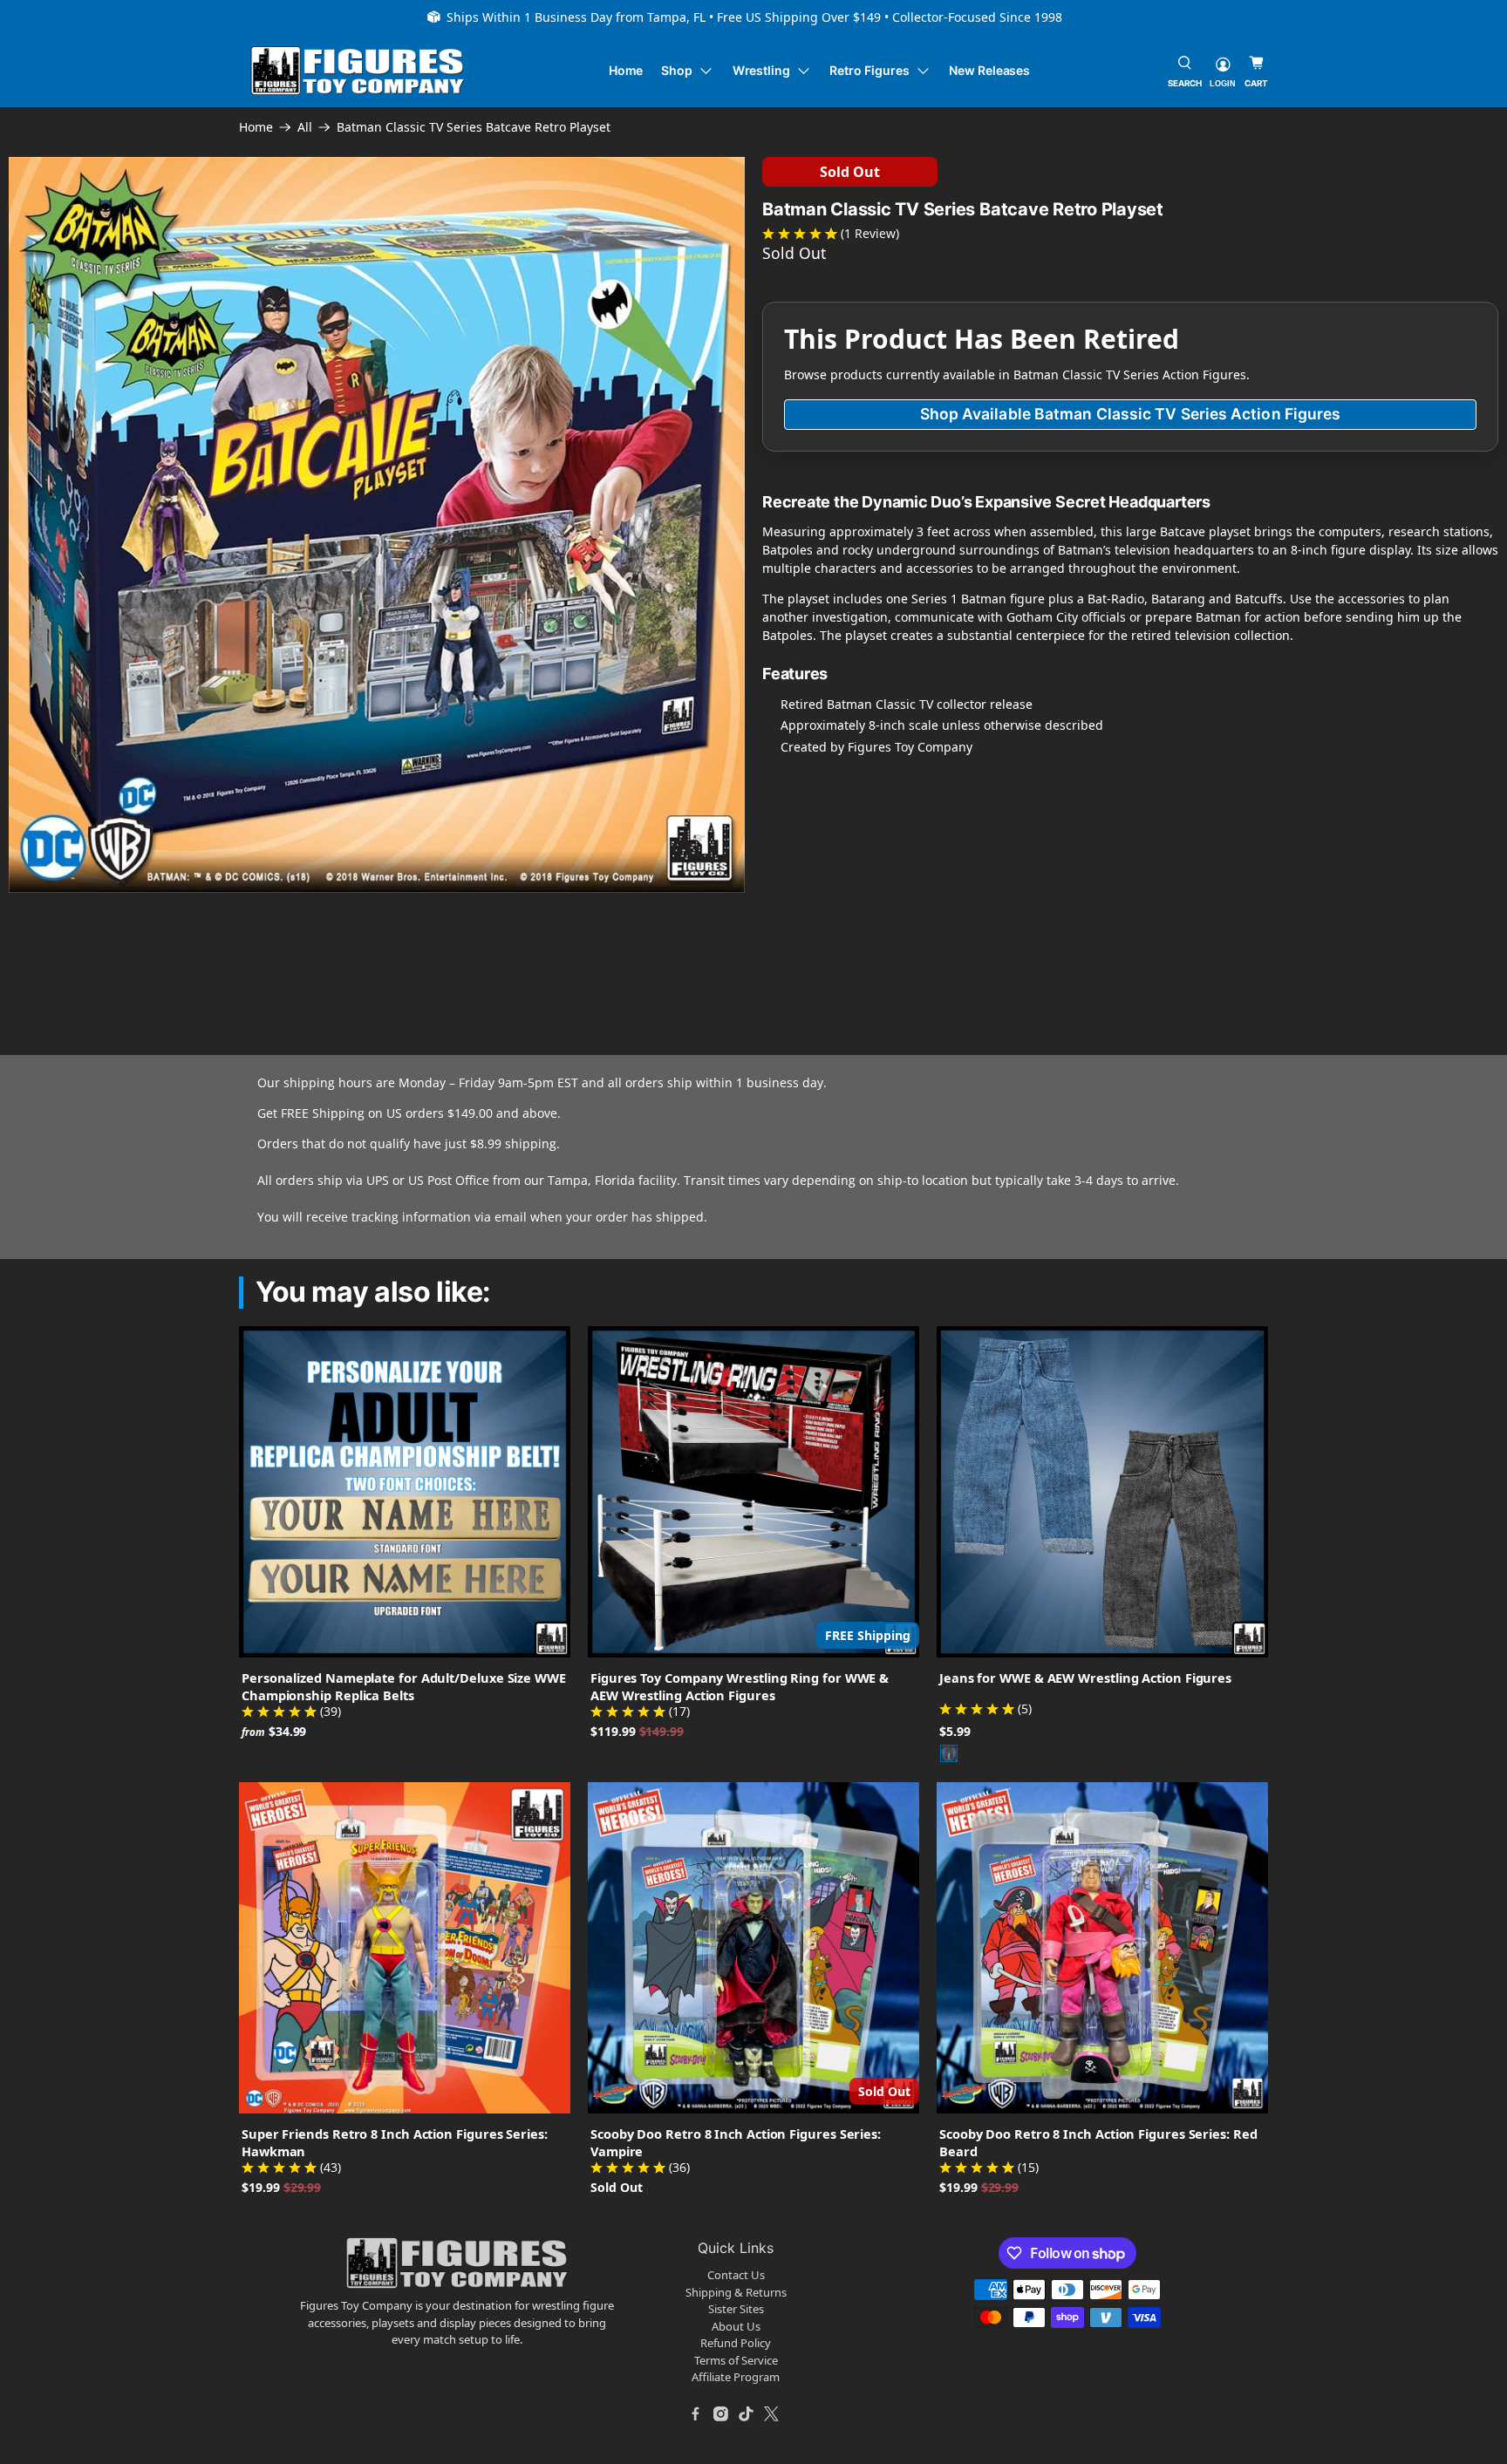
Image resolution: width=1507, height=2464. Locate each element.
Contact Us (736, 2275)
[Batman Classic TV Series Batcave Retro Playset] (377, 525)
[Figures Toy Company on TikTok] (747, 2414)
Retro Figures (869, 70)
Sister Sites (736, 2309)
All (305, 127)
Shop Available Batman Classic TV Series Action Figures (1131, 414)
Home (626, 70)
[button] (31, 926)
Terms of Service (736, 2360)
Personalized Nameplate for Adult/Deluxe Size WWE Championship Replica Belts (404, 1686)
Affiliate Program (736, 2377)
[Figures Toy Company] (358, 71)
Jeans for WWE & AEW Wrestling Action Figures (1085, 1678)
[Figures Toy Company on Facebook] (696, 2414)
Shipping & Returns (736, 2292)
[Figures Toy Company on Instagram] (721, 2414)
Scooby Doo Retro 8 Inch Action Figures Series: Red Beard (1098, 2142)
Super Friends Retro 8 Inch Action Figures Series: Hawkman (395, 2142)
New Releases (989, 70)
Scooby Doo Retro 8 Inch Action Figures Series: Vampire (736, 2142)
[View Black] (949, 1753)
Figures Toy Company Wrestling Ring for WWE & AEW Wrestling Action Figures (740, 1686)
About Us (736, 2326)
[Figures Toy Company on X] (772, 2414)
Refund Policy (736, 2343)
